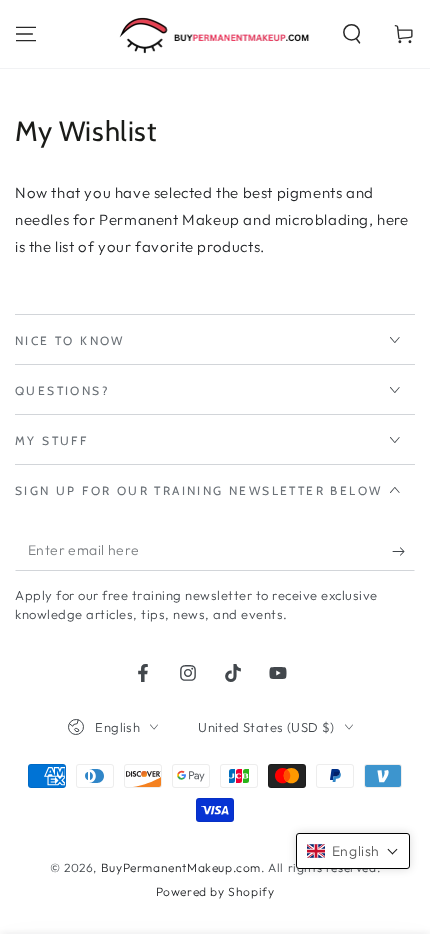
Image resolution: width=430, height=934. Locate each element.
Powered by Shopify (215, 891)
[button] (352, 34)
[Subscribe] (403, 551)
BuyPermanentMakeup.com (181, 867)
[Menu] (26, 34)
